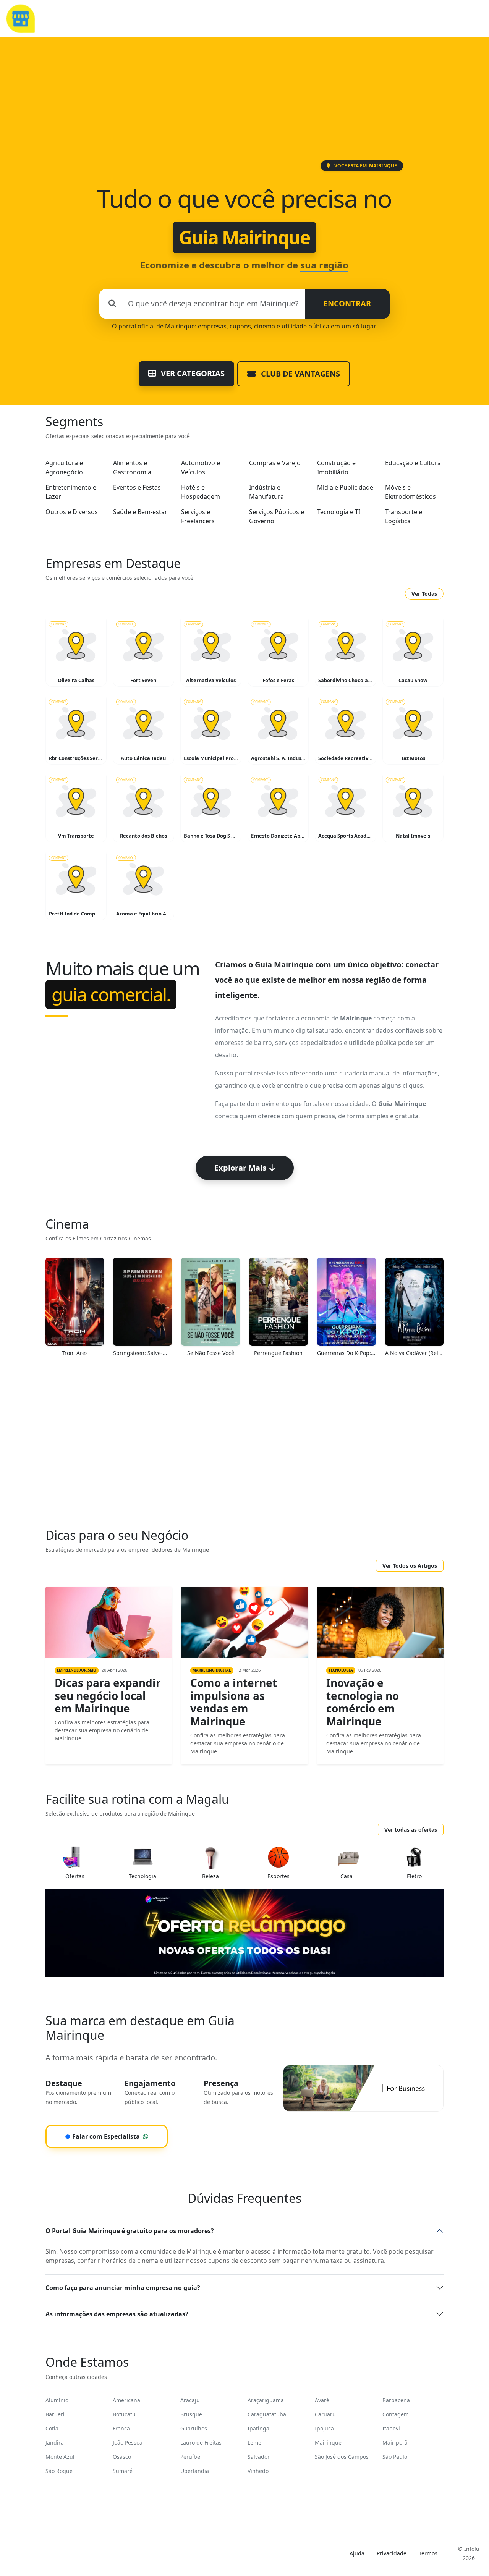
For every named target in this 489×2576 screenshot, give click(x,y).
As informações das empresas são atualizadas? (117, 2314)
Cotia (52, 2428)
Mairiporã (395, 2443)
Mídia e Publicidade (345, 487)
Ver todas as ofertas (411, 1830)
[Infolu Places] (20, 18)
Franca (121, 2428)
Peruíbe (190, 2457)
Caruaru (325, 2414)
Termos (428, 2553)
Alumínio (57, 2400)
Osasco (122, 2457)
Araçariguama (266, 2400)
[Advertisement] (244, 103)
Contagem (396, 2414)
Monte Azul (60, 2457)
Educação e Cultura (413, 463)
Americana (126, 2400)
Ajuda (357, 2553)
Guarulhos (194, 2428)
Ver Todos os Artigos (410, 1566)
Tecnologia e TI (339, 512)
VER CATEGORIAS (192, 373)
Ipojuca (324, 2428)
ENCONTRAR (347, 303)
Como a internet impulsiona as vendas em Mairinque (234, 1702)
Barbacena (396, 2400)
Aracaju (190, 2400)
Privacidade (392, 2553)
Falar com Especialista (102, 2136)
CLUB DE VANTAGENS (300, 374)
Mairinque (328, 2443)
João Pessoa (128, 2443)
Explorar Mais (240, 1168)
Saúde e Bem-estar (140, 512)
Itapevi (391, 2428)
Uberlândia (195, 2471)
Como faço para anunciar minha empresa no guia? (123, 2288)
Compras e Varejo (275, 463)
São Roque (59, 2471)
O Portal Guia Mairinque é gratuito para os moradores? (130, 2231)
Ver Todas (424, 594)
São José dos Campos (342, 2457)
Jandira (55, 2443)
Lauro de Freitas (201, 2443)
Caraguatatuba (267, 2414)
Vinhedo (258, 2471)
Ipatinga (258, 2428)
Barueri (55, 2414)
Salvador (259, 2457)
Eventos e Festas (137, 487)
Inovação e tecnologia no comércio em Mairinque (363, 1702)
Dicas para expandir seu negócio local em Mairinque (108, 1696)
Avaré (322, 2400)
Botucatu (124, 2414)
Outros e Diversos (72, 512)
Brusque (191, 2414)
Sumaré (123, 2471)
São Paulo (395, 2457)
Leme (254, 2443)
